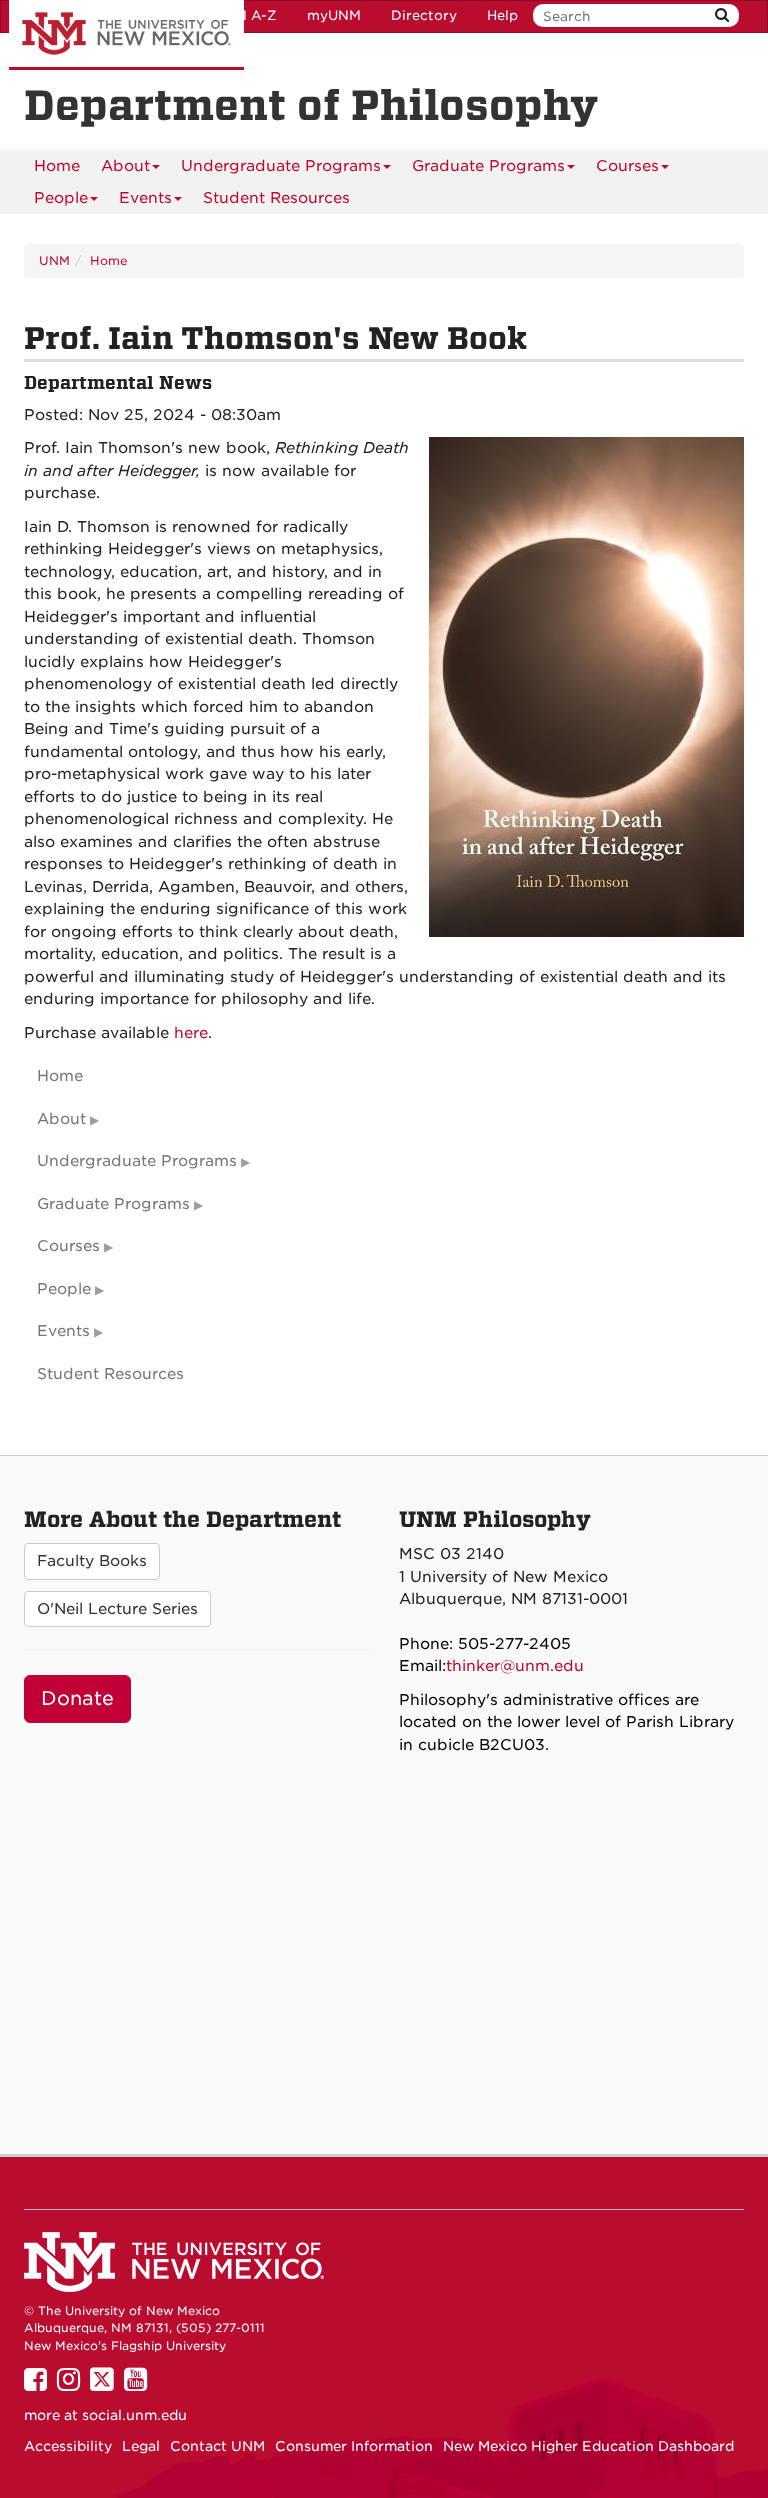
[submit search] (722, 15)
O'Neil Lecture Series (117, 1609)
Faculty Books (92, 1561)
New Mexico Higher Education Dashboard (588, 2446)
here (191, 1033)
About (125, 166)
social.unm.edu (134, 2415)
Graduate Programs (488, 166)
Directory (424, 15)
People (61, 198)
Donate (77, 1698)
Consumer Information (354, 2446)
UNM (54, 260)
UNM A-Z (245, 15)
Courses (627, 166)
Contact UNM (217, 2446)
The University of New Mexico (126, 35)
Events (145, 198)
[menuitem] (57, 166)
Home (57, 166)
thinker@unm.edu (515, 1666)
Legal (141, 2446)
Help (502, 15)
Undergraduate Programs (281, 166)
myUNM (334, 15)
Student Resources (276, 198)
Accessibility (68, 2446)
